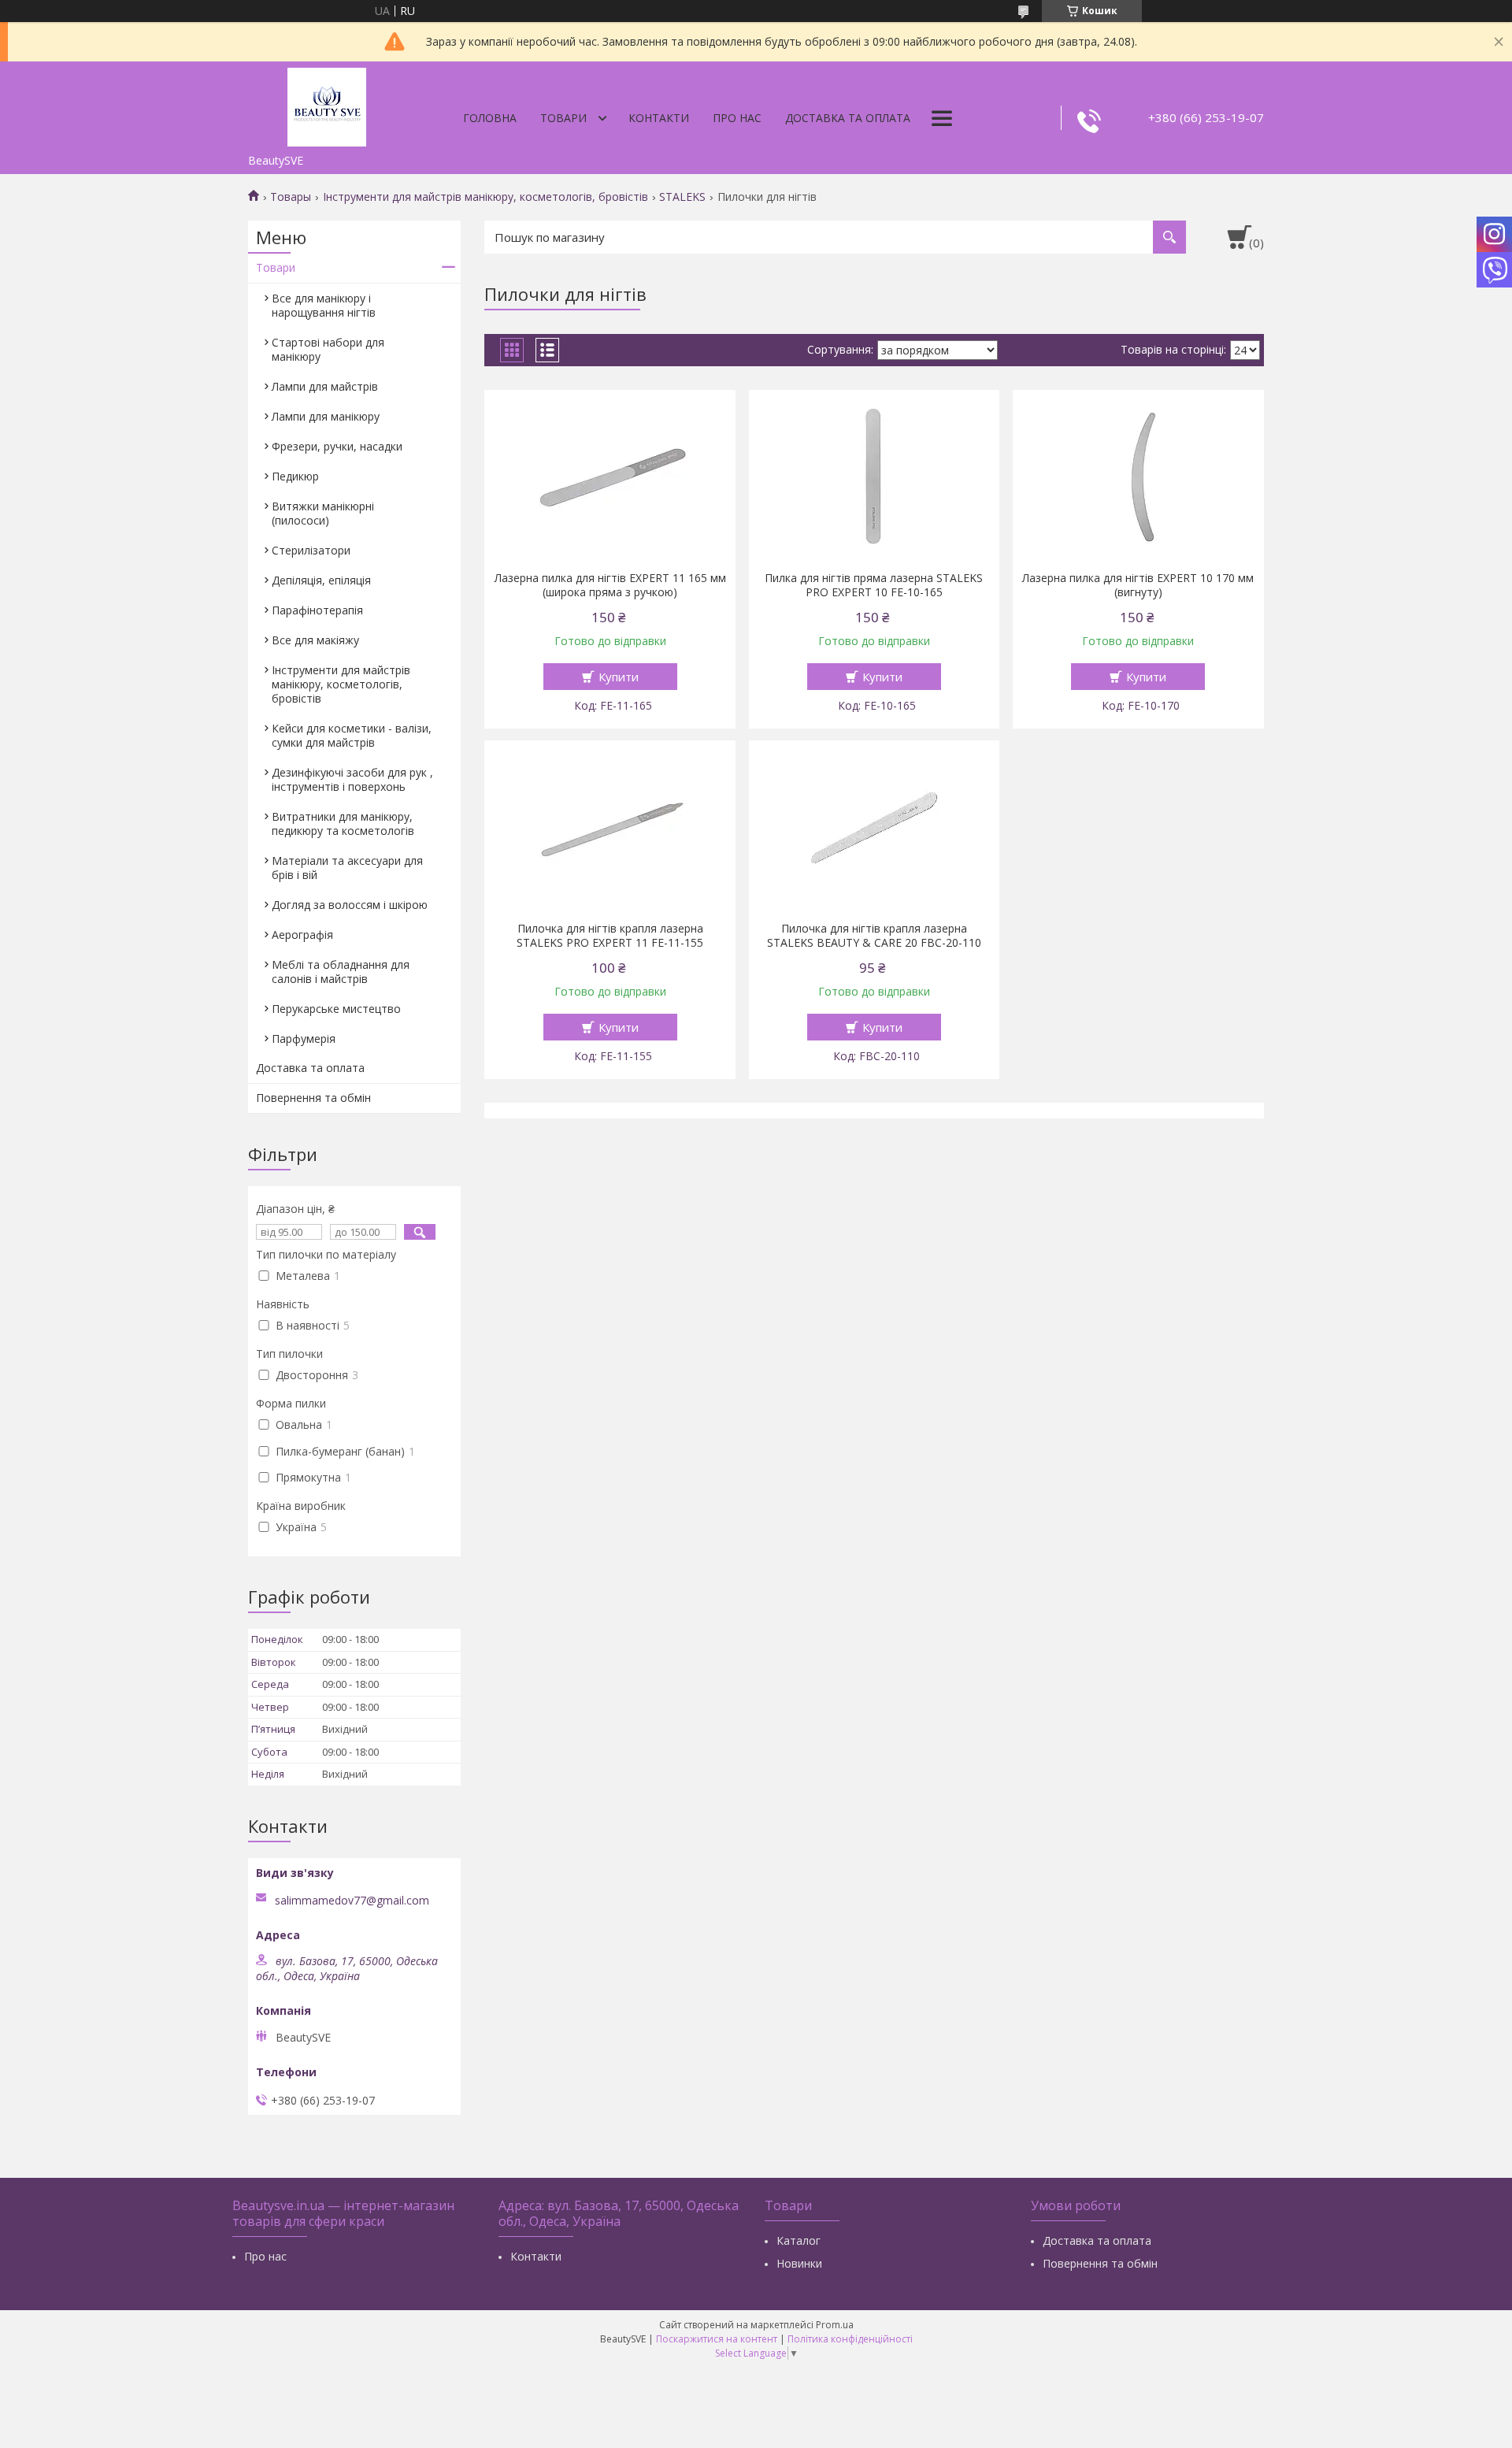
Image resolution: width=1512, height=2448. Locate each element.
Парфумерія (304, 1039)
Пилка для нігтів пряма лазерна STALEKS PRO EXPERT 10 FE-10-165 (874, 585)
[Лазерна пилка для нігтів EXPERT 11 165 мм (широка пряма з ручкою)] (610, 477)
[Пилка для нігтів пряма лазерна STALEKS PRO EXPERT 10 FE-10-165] (875, 477)
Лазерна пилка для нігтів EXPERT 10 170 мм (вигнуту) (1138, 585)
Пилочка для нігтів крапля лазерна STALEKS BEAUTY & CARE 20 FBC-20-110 (874, 936)
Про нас (737, 118)
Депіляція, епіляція (321, 580)
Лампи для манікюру (326, 416)
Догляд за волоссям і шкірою (350, 905)
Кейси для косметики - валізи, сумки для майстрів (352, 735)
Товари (563, 118)
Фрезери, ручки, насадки (337, 446)
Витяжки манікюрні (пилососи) (323, 513)
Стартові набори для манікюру (328, 349)
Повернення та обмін (313, 1098)
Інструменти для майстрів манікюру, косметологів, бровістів (485, 197)
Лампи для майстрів (325, 386)
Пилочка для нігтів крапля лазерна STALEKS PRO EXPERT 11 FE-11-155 (610, 936)
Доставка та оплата (848, 118)
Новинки (799, 2263)
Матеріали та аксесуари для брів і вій (347, 868)
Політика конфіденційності (850, 2339)
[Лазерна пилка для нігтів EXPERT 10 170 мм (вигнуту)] (1138, 477)
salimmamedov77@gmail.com (352, 1901)
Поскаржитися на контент (717, 2339)
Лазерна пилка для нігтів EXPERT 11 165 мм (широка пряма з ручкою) (610, 585)
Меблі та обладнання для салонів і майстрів (341, 972)
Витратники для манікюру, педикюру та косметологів (343, 823)
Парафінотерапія (317, 610)
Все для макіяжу (315, 640)
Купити (619, 677)
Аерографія (302, 935)
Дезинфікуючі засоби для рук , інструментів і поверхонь (352, 779)
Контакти (659, 118)
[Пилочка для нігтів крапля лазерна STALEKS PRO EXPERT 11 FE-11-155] (610, 827)
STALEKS (682, 197)
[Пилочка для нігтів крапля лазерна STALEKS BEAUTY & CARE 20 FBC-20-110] (875, 827)
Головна (490, 118)
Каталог (799, 2240)
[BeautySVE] (327, 104)
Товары (291, 197)
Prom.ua (835, 2325)
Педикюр (295, 476)
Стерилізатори (311, 550)
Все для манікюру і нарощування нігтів (324, 305)
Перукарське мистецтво (336, 1009)
